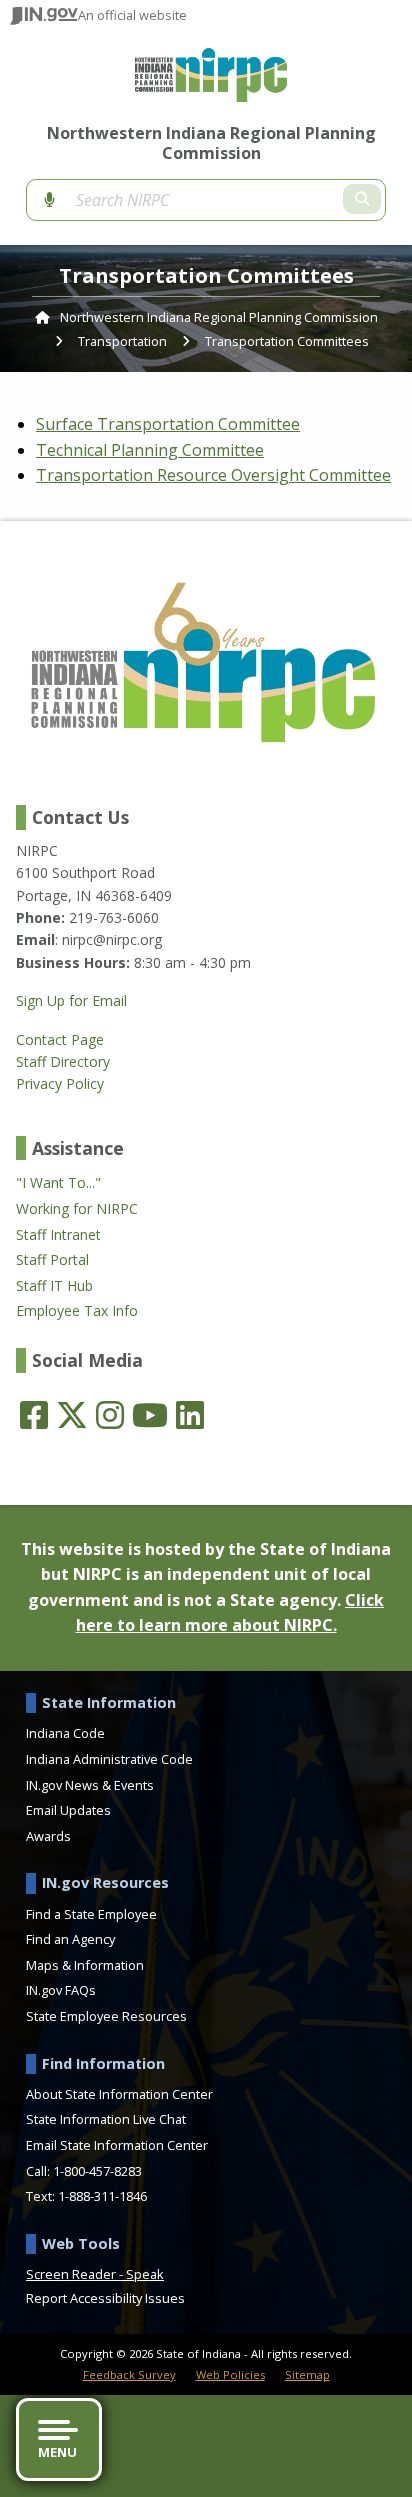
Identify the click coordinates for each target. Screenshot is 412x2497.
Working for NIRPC (77, 1209)
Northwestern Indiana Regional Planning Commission (211, 143)
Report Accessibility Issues (105, 2298)
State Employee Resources (106, 2016)
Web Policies (230, 2374)
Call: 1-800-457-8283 (84, 2171)
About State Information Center (119, 2094)
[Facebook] (34, 1415)
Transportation (122, 341)
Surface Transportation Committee (168, 424)
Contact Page (60, 1040)
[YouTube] (150, 1415)
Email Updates (68, 1810)
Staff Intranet (58, 1235)
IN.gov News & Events (90, 1785)
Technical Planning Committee (150, 450)
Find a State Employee (91, 1914)
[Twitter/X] (72, 1415)
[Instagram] (110, 1415)
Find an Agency (70, 1939)
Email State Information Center (117, 2145)
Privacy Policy (60, 1084)
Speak (145, 2274)
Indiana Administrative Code (109, 1759)
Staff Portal (52, 1260)
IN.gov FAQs (61, 1990)
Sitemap (307, 2374)
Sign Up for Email (71, 1001)
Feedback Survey (129, 2374)
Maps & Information (85, 1965)
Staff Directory (63, 1062)
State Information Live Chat (106, 2119)
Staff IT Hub (54, 1286)
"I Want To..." (58, 1183)
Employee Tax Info (77, 1311)
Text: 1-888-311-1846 (86, 2196)
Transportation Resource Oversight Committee (213, 475)
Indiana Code (65, 1733)
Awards (48, 1836)
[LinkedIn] (190, 1415)
